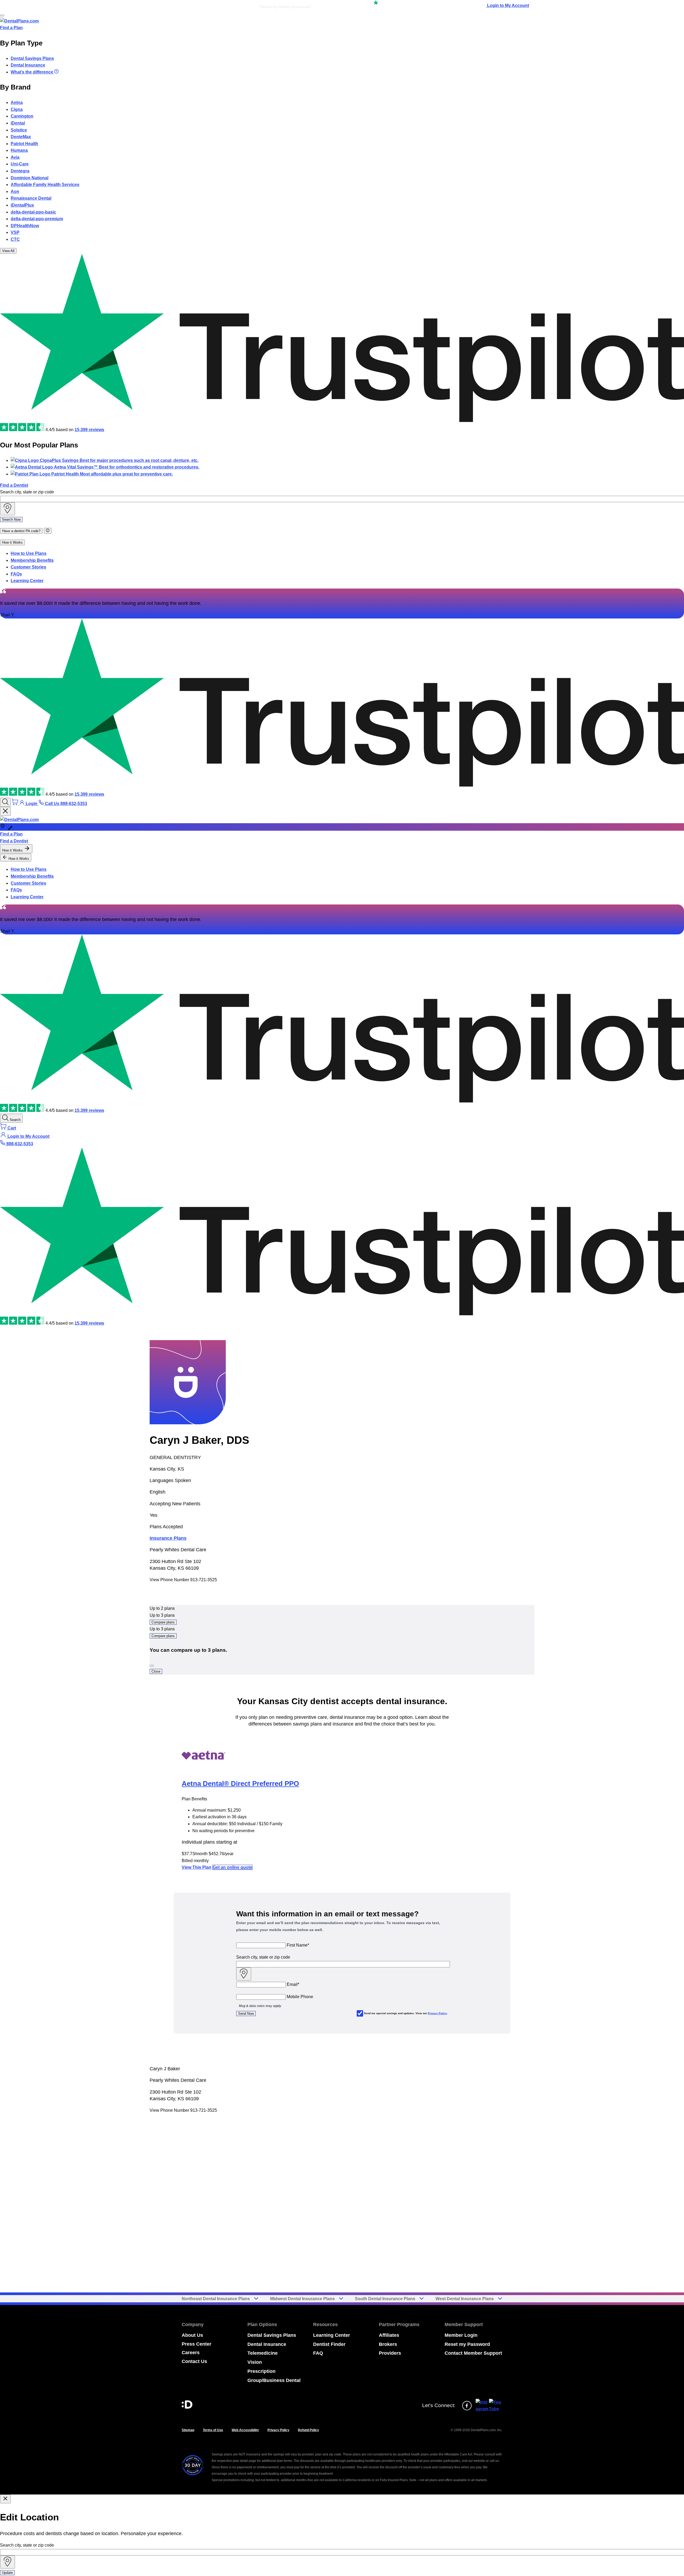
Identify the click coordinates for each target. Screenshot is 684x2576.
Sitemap (188, 2430)
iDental (18, 123)
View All (8, 251)
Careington (22, 116)
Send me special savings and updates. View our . (406, 2013)
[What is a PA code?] (48, 531)
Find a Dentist (14, 485)
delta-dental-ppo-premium (37, 219)
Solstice (19, 130)
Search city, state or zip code (27, 492)
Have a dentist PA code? (21, 531)
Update (7, 2573)
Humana (19, 150)
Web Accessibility (245, 2430)
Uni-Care (20, 164)
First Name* (298, 1945)
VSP (15, 232)
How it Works (12, 542)
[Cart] (15, 804)
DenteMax (21, 137)
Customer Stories (28, 567)
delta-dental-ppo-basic (33, 212)
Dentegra (20, 171)
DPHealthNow (25, 226)
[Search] (5, 802)
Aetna (17, 103)
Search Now (11, 519)
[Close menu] (5, 811)
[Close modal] (5, 2499)
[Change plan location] (166, 5)
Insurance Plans (168, 1538)
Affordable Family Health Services (45, 185)
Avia (15, 157)
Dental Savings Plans (32, 58)
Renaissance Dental (31, 198)
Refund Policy (308, 2430)
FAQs (16, 574)
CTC (15, 239)
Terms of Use (213, 2430)
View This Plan (197, 1867)
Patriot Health (24, 144)
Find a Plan (11, 28)
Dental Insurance (28, 65)
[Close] (152, 1666)
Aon (15, 192)
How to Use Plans (29, 553)
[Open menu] (2, 16)
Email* (293, 1984)
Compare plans (163, 1622)
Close (156, 1671)
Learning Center (27, 581)
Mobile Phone (300, 1997)
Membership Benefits (32, 560)
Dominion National (30, 178)
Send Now (246, 2014)
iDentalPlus (22, 205)
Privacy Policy (437, 2013)
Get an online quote (232, 1867)
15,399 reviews (89, 430)
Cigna (17, 109)
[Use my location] (7, 509)
